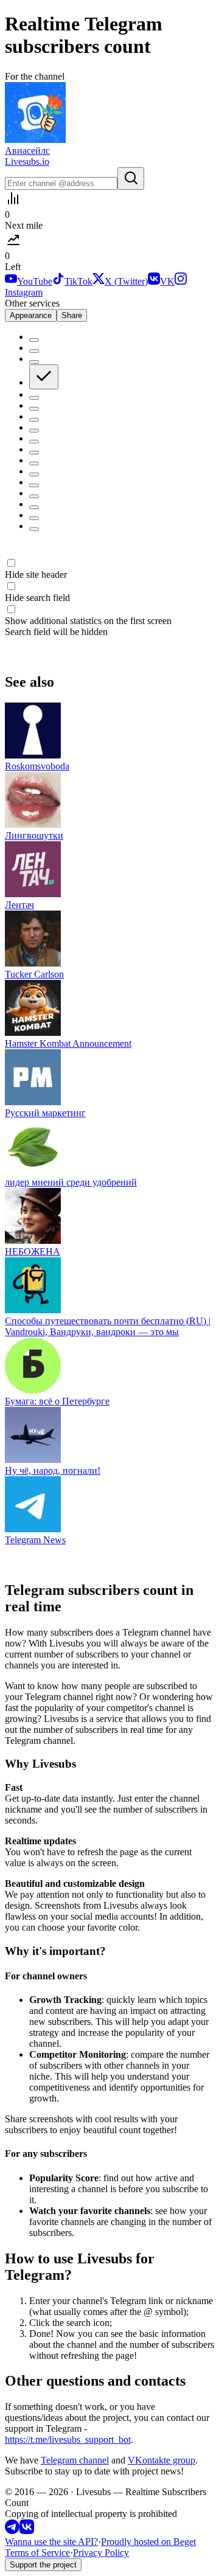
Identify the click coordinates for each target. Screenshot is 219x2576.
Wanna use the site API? (51, 2542)
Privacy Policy (101, 2553)
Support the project (43, 2565)
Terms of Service (37, 2553)
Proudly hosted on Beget (148, 2542)
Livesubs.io (27, 161)
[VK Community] (27, 2531)
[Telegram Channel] (12, 2531)
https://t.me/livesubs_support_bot (68, 2439)
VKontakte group (162, 2460)
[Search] (131, 179)
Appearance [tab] (31, 315)
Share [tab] (72, 315)
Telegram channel (75, 2460)
